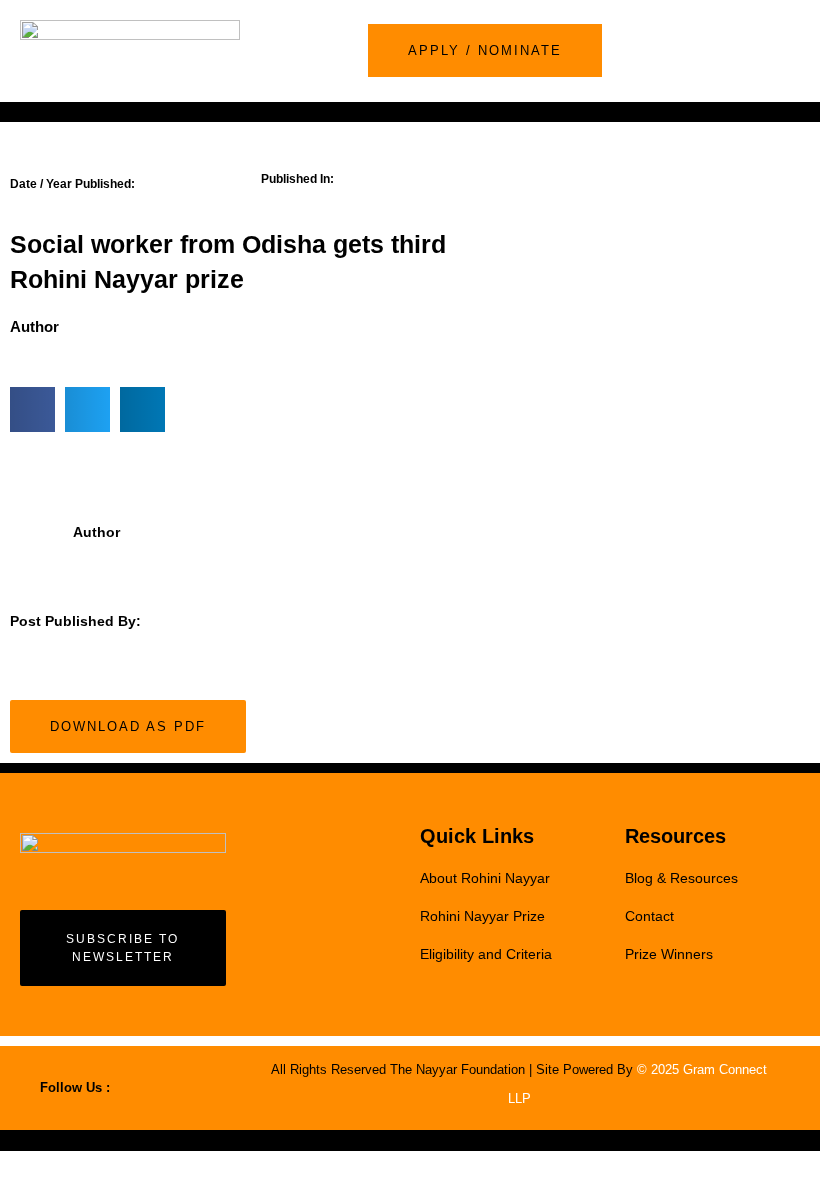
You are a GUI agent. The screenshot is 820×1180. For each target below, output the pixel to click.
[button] (792, 50)
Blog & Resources (681, 878)
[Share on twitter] (87, 409)
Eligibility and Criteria (486, 954)
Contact (649, 916)
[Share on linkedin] (142, 409)
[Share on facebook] (32, 409)
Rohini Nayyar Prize (482, 916)
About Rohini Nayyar (485, 878)
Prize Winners (669, 954)
